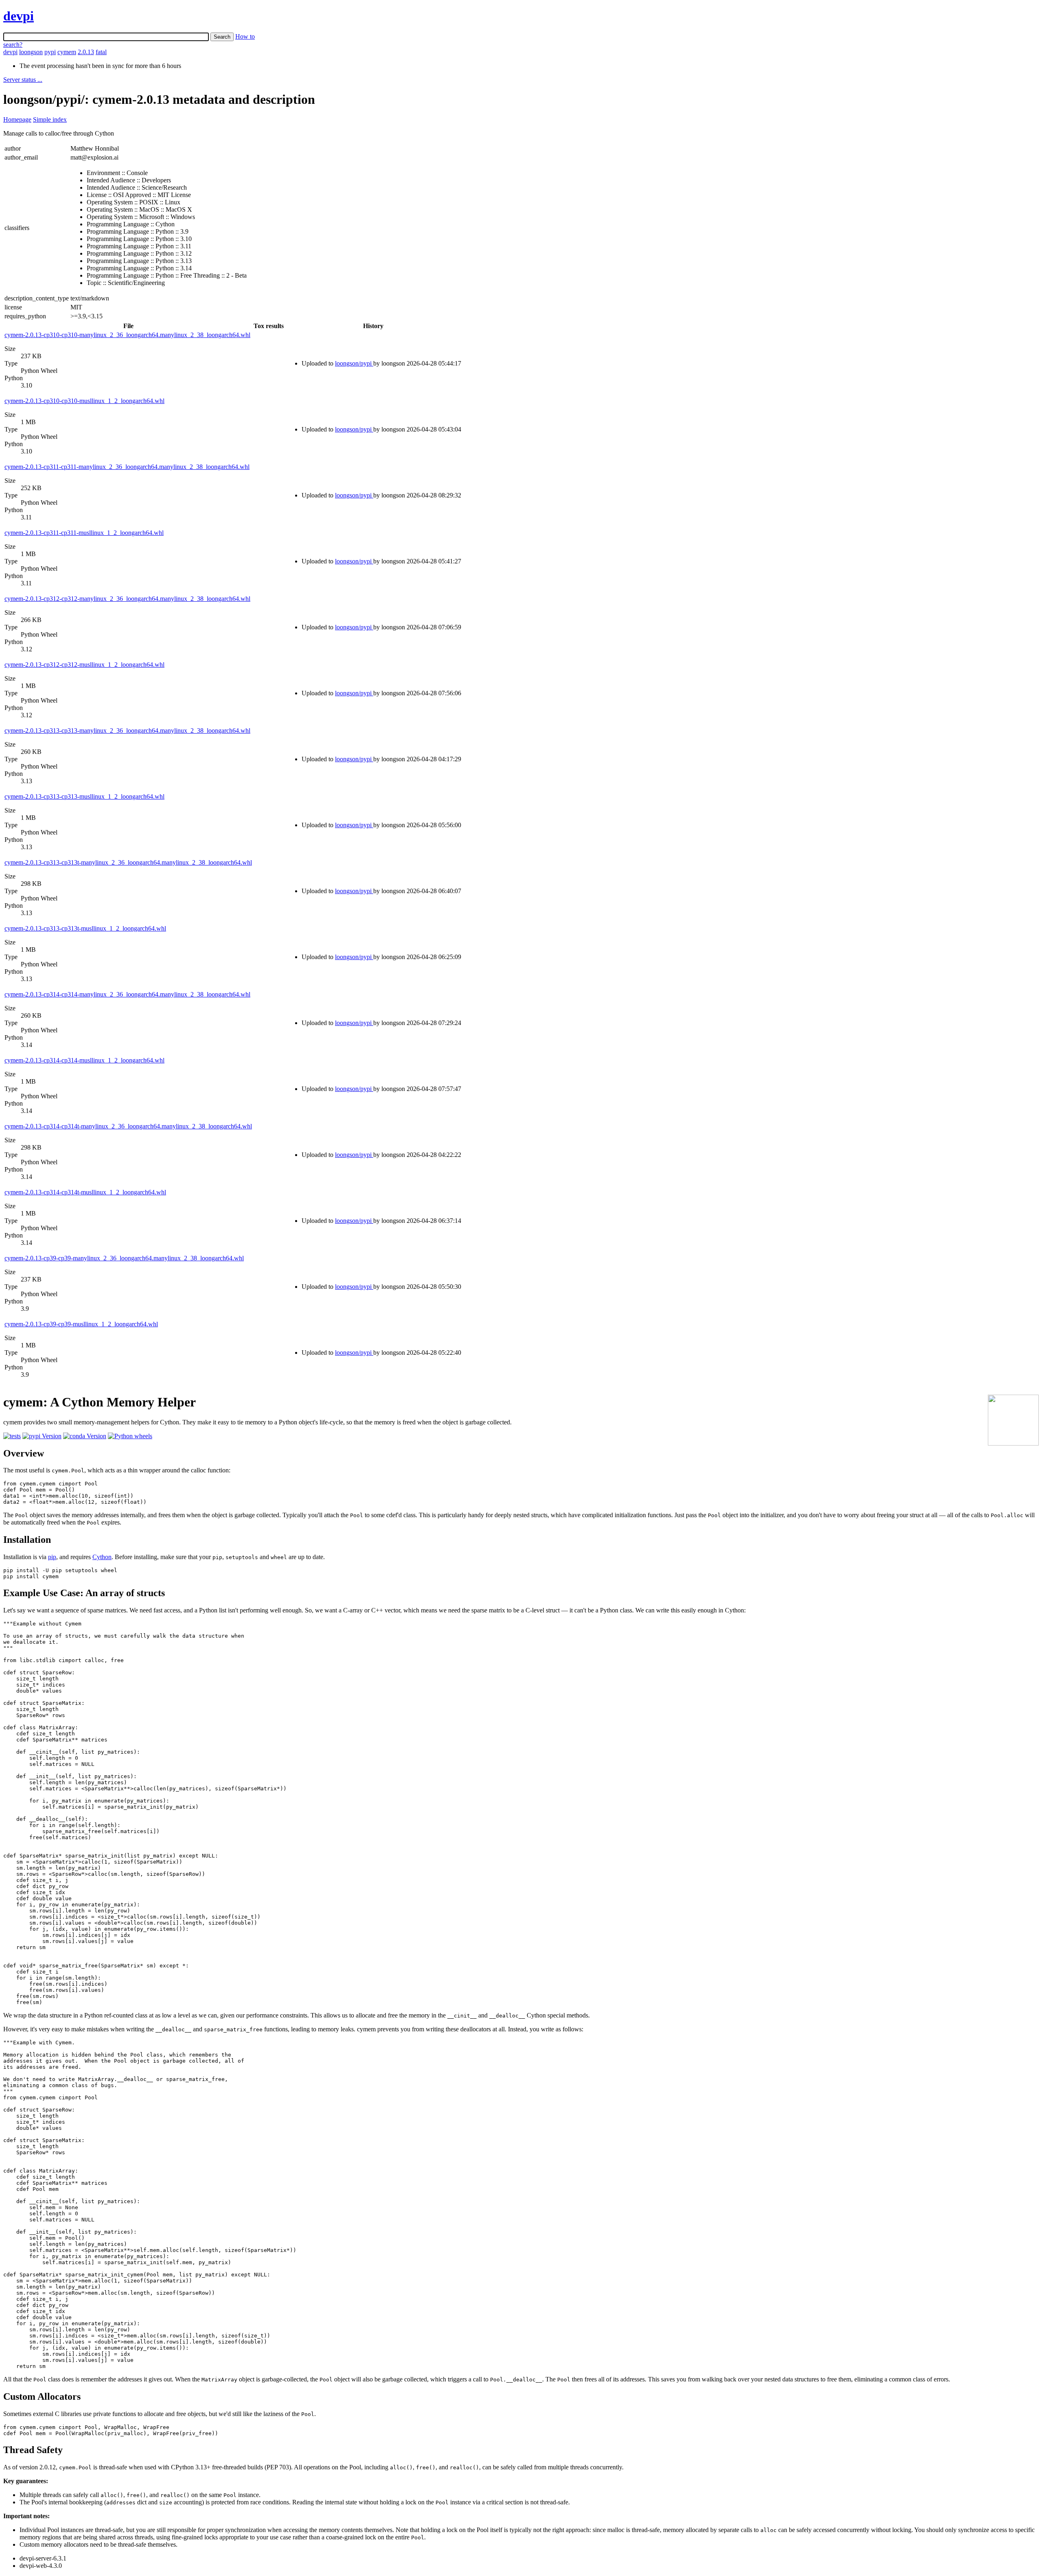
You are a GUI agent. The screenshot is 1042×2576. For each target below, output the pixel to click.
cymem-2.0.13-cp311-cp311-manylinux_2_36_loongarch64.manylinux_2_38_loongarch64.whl (127, 467)
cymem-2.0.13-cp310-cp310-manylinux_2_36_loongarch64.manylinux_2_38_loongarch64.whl (127, 335)
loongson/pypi (354, 363)
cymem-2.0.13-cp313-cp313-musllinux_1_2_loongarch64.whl (84, 796)
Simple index (50, 119)
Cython (102, 1557)
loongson (31, 52)
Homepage (17, 119)
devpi (19, 16)
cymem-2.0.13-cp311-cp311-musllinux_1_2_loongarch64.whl (84, 533)
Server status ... (23, 80)
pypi (50, 52)
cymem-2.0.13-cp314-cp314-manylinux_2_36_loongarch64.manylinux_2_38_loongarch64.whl (127, 994)
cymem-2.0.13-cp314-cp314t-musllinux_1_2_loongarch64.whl (85, 1192)
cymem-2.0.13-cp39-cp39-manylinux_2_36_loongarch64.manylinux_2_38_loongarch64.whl (124, 1258)
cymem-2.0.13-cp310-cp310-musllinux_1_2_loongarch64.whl (84, 401)
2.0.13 (86, 52)
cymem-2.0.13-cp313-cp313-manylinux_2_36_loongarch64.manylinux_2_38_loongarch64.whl (127, 731)
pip (52, 1557)
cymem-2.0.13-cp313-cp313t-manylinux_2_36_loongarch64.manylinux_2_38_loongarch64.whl (128, 862)
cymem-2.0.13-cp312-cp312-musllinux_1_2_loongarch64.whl (84, 665)
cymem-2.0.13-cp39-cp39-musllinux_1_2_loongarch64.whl (81, 1324)
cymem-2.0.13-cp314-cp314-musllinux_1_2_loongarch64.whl (84, 1060)
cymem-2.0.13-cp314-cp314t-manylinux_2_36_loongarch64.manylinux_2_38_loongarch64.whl (128, 1126)
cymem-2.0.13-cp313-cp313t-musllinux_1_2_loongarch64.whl (85, 928)
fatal (101, 52)
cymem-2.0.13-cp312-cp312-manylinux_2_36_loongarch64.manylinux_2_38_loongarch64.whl (127, 599)
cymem (67, 52)
